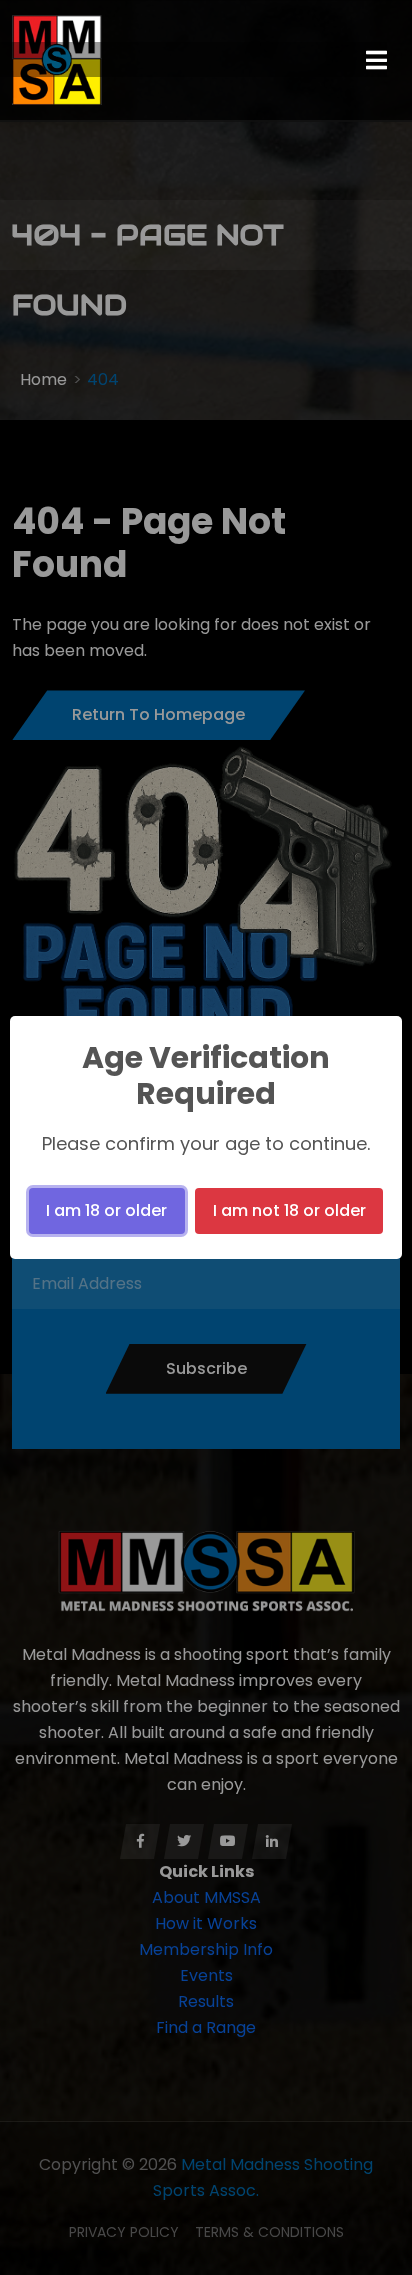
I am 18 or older (106, 1210)
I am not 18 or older (289, 1210)
